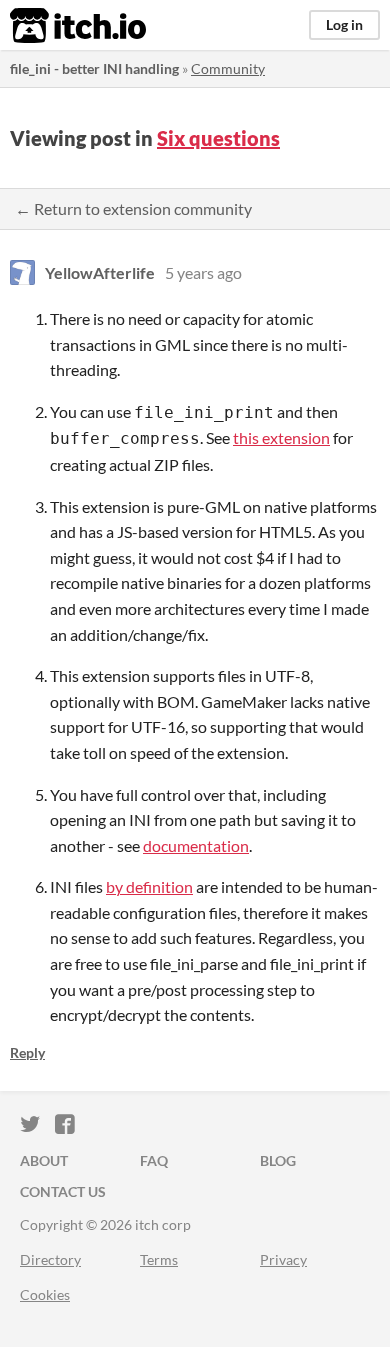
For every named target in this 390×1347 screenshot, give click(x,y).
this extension (281, 437)
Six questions (218, 138)
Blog (278, 1160)
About (44, 1160)
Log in (344, 24)
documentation (196, 845)
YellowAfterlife (100, 272)
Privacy (283, 1259)
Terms (159, 1259)
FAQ (154, 1160)
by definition (149, 886)
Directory (50, 1259)
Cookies (45, 1294)
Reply (27, 1052)
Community (228, 68)
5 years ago (203, 272)
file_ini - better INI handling (94, 68)
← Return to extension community (133, 208)
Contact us (63, 1191)
